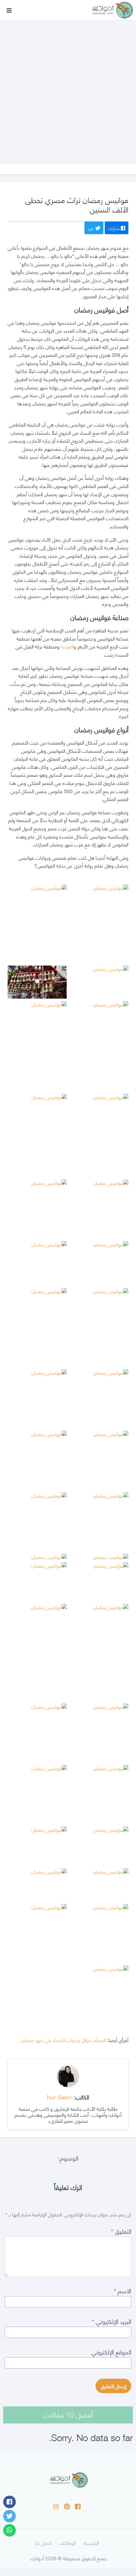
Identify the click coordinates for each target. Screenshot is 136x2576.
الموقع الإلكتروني (111, 2351)
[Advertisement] (68, 86)
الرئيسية (91, 2542)
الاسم (123, 2290)
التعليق (121, 2231)
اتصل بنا (43, 2542)
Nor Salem (60, 2097)
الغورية (67, 646)
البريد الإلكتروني (112, 2321)
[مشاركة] (9, 2502)
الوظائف (68, 2542)
